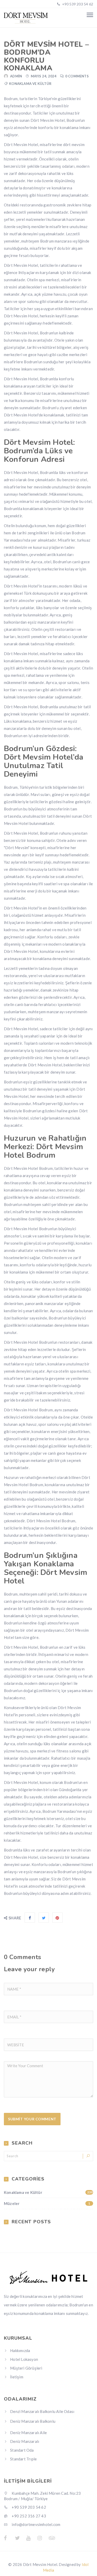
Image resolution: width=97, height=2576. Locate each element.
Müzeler (47, 2203)
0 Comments (77, 76)
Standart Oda (22, 2450)
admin (16, 76)
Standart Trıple (23, 2459)
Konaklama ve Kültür (30, 84)
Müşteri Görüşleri (26, 2368)
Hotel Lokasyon (24, 2359)
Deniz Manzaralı (25, 2441)
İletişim (17, 2377)
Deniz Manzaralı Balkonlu (33, 2421)
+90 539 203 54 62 (77, 4)
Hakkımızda (20, 2350)
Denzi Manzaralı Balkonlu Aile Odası (42, 2411)
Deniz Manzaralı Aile (28, 2433)
